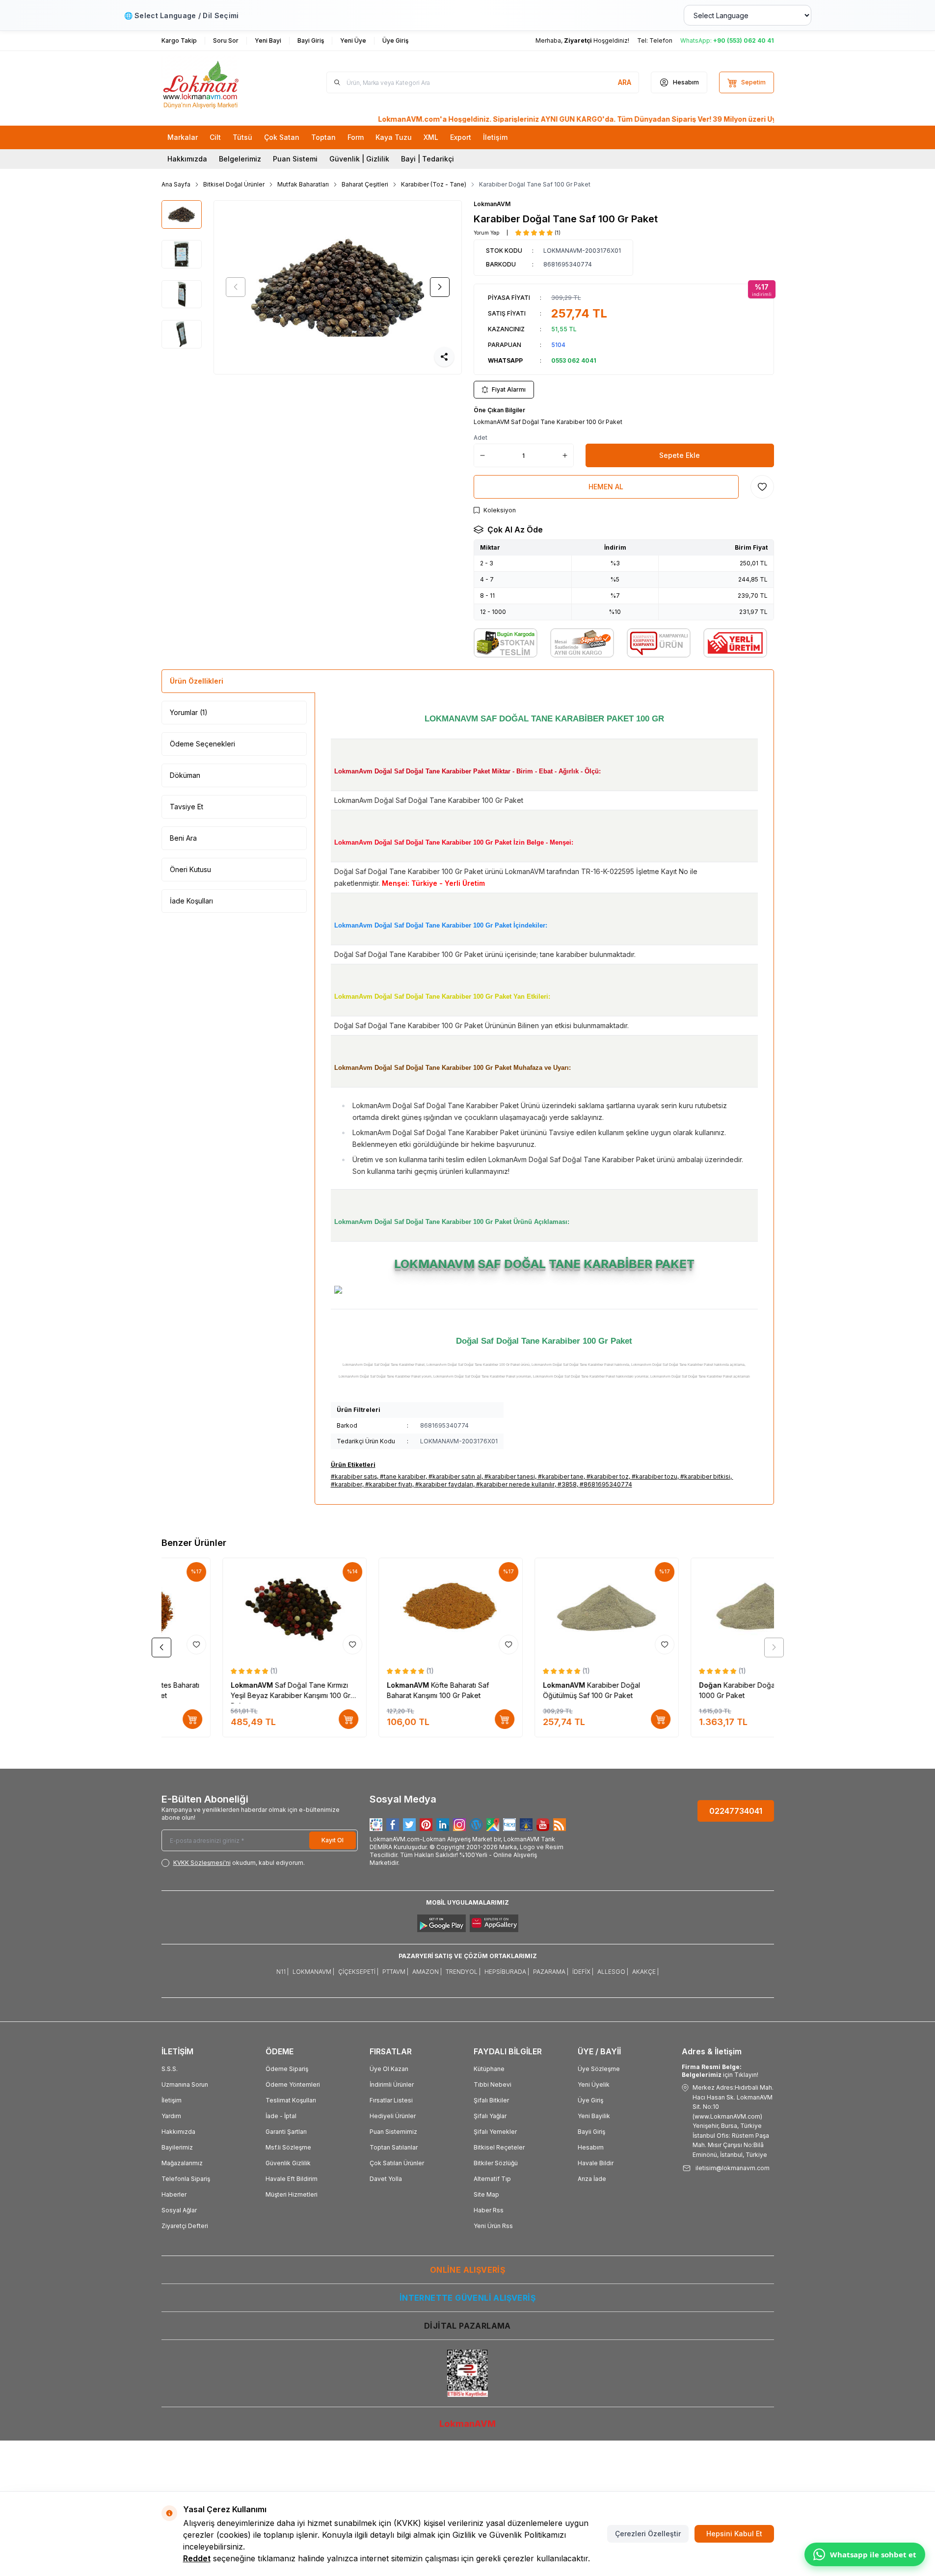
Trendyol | (463, 1972)
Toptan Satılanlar (394, 2147)
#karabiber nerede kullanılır (515, 1484)
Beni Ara (183, 838)
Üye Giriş (590, 2100)
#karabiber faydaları (444, 1484)
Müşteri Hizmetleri (292, 2194)
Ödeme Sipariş (287, 2069)
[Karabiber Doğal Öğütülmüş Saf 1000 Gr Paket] (234, 1608)
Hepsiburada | (507, 1972)
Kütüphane (489, 2069)
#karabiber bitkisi (705, 1476)
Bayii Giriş (591, 2132)
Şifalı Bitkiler (491, 2100)
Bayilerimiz (177, 2147)
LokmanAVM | (313, 1972)
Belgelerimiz (240, 159)
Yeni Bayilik (594, 2116)
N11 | (282, 1972)
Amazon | (427, 1972)
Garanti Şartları (286, 2132)
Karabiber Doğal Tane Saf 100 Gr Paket (535, 184)
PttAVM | (395, 1972)
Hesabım (591, 2147)
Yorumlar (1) (189, 712)
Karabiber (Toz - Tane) (434, 184)
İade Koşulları (191, 901)
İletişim (172, 2100)
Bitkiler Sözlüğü (496, 2163)
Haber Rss (489, 2210)
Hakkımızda (187, 159)
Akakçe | (645, 1972)
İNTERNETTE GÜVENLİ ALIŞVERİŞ (467, 2298)
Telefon (661, 40)
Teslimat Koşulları (291, 2100)
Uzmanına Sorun (185, 2085)
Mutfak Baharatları (303, 184)
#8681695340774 (606, 1484)
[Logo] (220, 82)
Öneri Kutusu (190, 869)
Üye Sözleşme (599, 2069)
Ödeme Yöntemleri (293, 2085)
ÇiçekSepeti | (358, 1972)
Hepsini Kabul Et (734, 2534)
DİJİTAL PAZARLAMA (467, 2326)
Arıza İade (592, 2179)
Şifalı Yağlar (490, 2116)
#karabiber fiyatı (389, 1484)
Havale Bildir (596, 2163)
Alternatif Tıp (492, 2179)
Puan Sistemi (295, 159)
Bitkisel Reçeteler (499, 2147)
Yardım (171, 2116)
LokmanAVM (492, 204)
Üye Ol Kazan (389, 2069)
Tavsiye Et (187, 807)
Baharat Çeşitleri (365, 184)
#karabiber (347, 1484)
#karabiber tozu (654, 1476)
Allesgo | (613, 1972)
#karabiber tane (561, 1476)
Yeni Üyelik (594, 2085)
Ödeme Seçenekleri (202, 744)
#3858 (567, 1484)
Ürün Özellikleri (197, 681)
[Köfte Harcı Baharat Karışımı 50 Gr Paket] (702, 1608)
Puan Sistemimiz (393, 2132)
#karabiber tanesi (510, 1476)
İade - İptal (281, 2116)
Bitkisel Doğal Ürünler (234, 184)
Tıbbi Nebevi (493, 2085)
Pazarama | (551, 1972)
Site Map (486, 2194)
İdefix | (583, 1972)
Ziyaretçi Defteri (185, 2226)
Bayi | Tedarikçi (427, 159)
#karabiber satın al (455, 1476)
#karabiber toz (608, 1476)
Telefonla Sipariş (186, 2179)
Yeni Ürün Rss (493, 2226)
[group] (338, 287)
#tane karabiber (403, 1476)
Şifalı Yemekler (495, 2132)
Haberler (174, 2194)
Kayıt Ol (333, 1840)
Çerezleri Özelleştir (648, 2534)
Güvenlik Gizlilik (288, 2163)
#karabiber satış (354, 1476)
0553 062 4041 (574, 360)
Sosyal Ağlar (179, 2210)
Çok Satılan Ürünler (397, 2163)
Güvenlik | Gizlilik (359, 159)
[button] (236, 287)
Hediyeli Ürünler (393, 2116)
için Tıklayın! (720, 2071)
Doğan (182, 1685)
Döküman (185, 775)
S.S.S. (170, 2069)
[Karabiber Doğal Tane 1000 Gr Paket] (390, 1608)
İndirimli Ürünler (392, 2085)
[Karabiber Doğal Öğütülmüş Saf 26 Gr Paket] (546, 1608)
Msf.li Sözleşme (288, 2147)
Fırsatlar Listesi (391, 2100)
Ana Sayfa (176, 184)
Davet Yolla (386, 2179)
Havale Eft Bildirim (292, 2179)
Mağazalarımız (182, 2163)
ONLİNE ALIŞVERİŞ (467, 2270)
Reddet (197, 2558)
